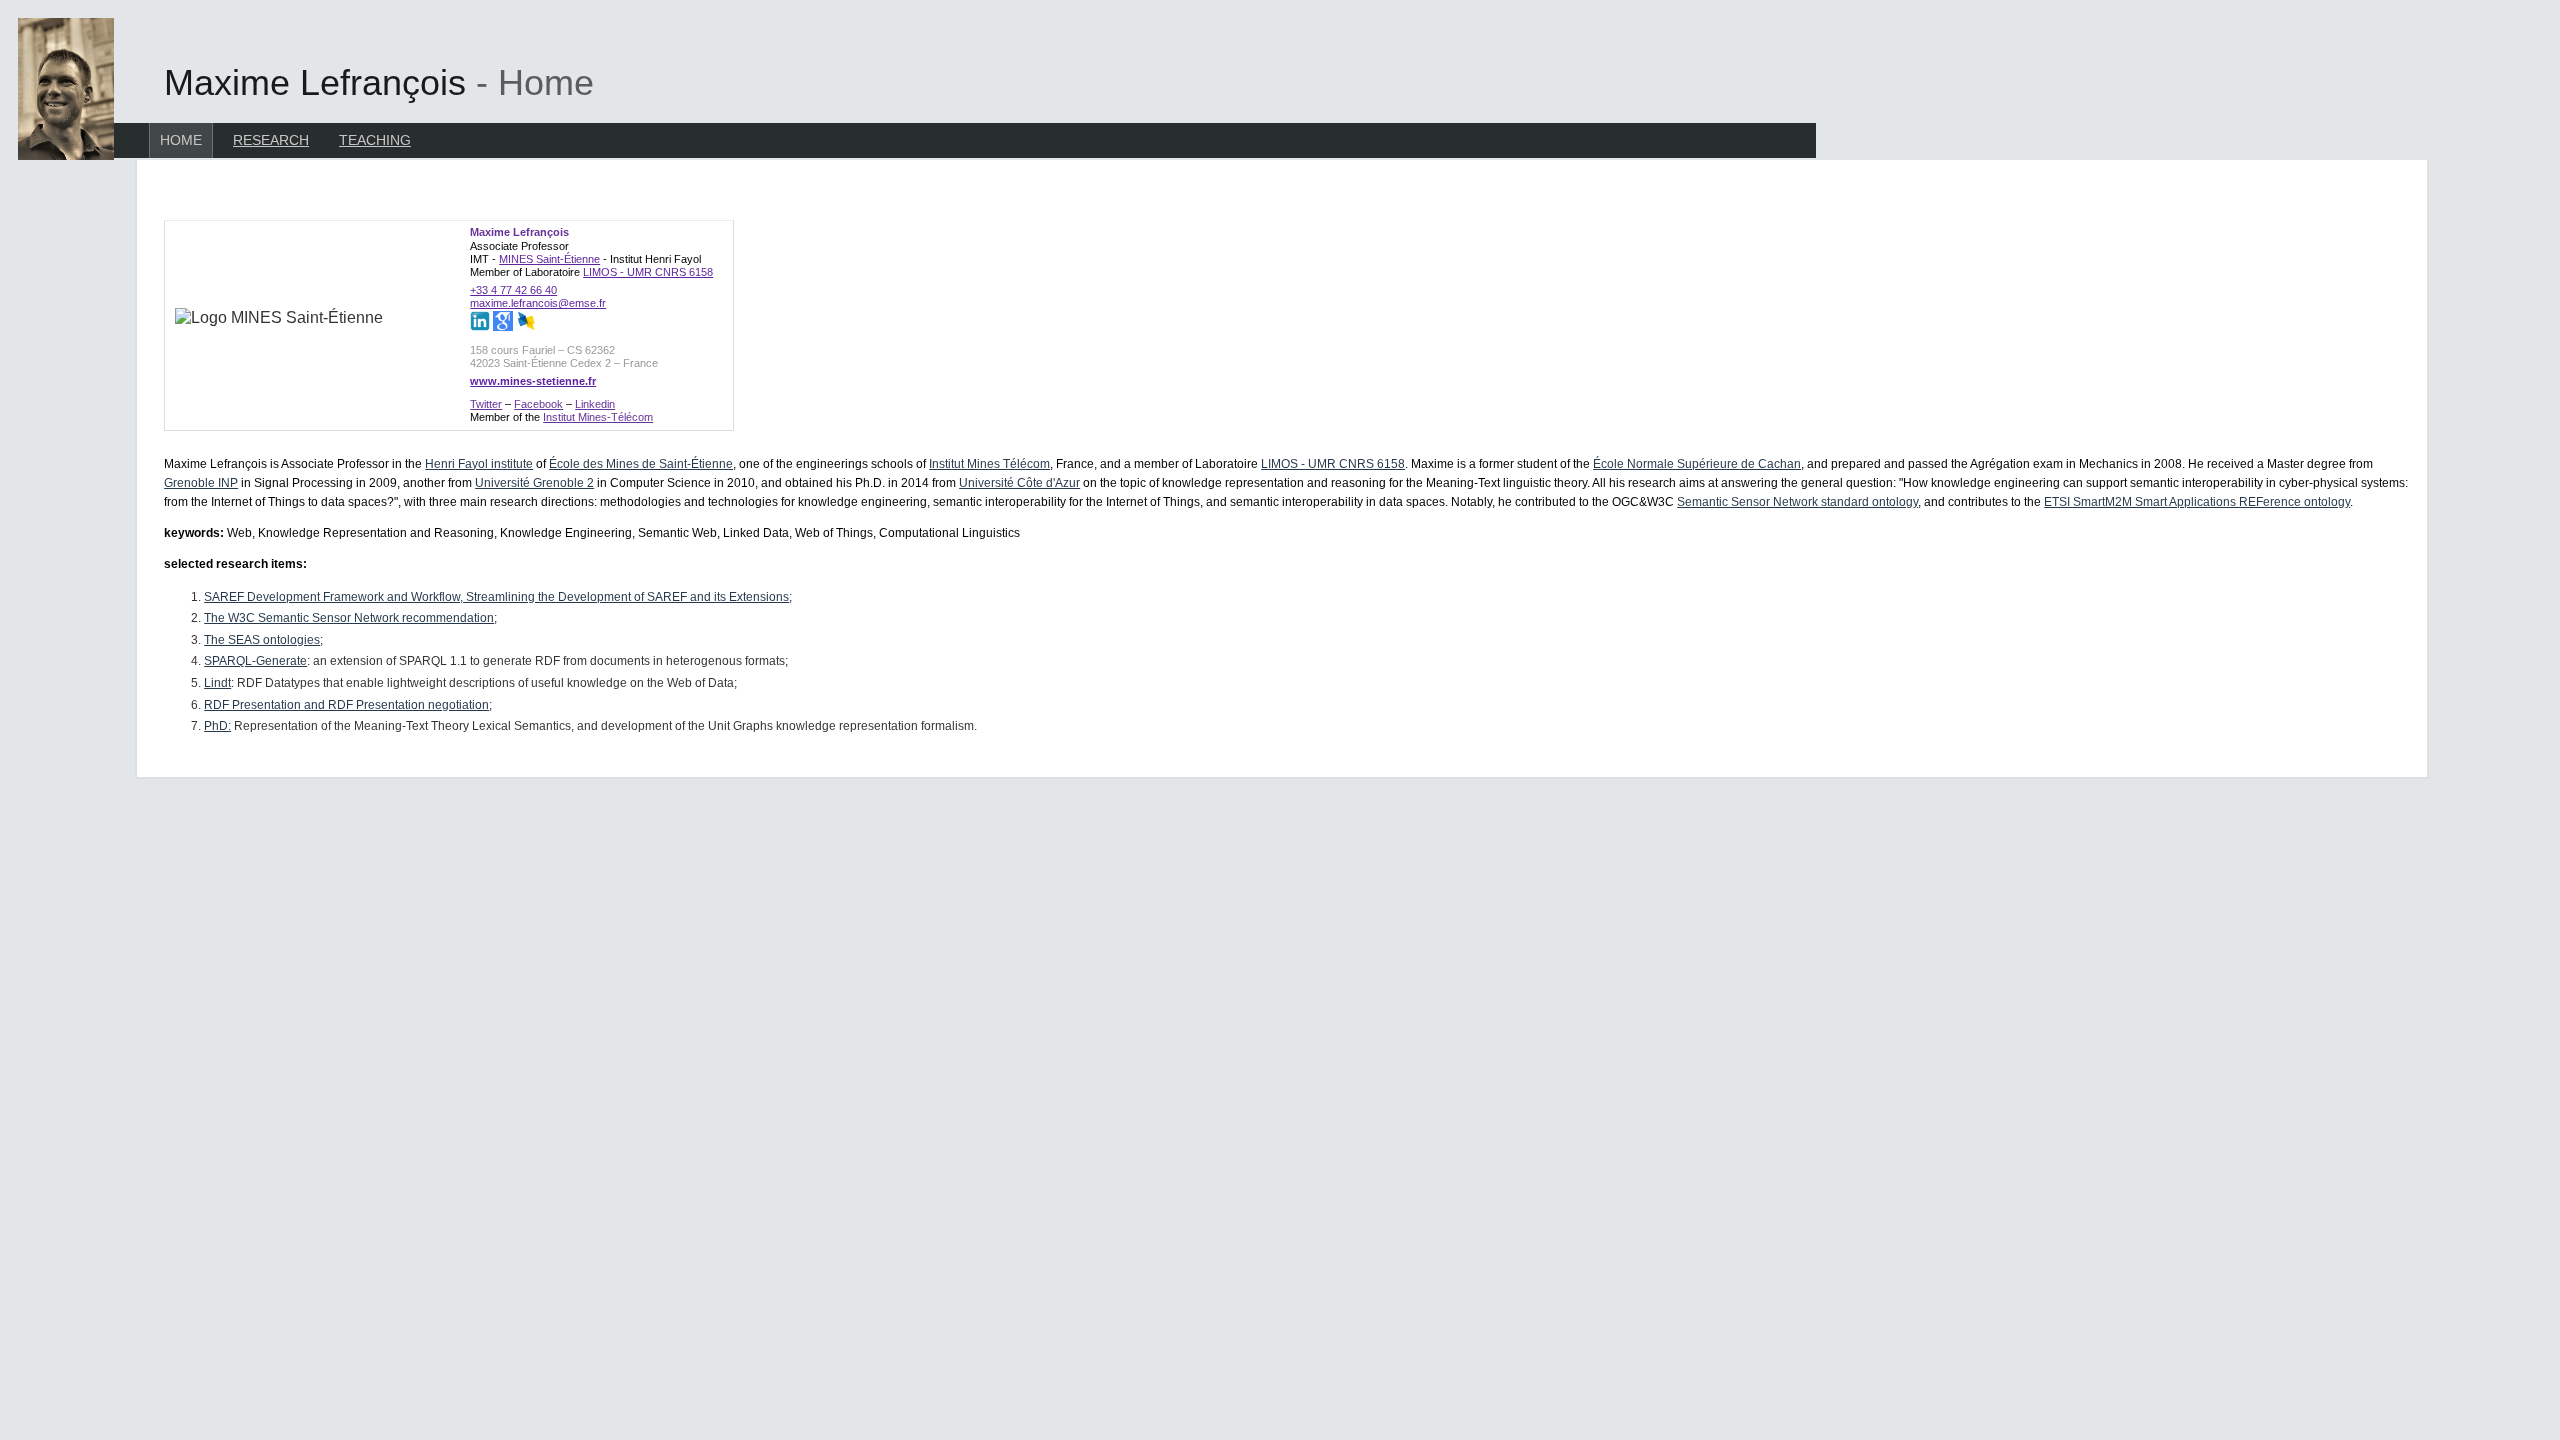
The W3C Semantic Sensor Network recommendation (349, 618)
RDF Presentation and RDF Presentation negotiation (346, 705)
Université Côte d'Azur (1019, 483)
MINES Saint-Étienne (549, 259)
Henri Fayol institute (479, 464)
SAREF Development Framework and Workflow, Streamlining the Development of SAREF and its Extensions (496, 597)
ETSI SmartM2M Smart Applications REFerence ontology (2197, 502)
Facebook (538, 404)
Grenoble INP (201, 483)
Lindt (217, 683)
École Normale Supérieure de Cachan (1697, 464)
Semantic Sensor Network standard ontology (1797, 502)
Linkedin (595, 404)
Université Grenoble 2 (534, 483)
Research (271, 140)
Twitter (486, 404)
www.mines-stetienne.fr (533, 381)
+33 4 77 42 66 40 (513, 290)
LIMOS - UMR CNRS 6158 (648, 272)
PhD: (217, 726)
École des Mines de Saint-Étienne (641, 464)
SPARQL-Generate (255, 661)
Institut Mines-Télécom (598, 417)
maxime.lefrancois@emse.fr (538, 303)
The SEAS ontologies (262, 640)
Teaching (375, 140)
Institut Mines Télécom (989, 464)
